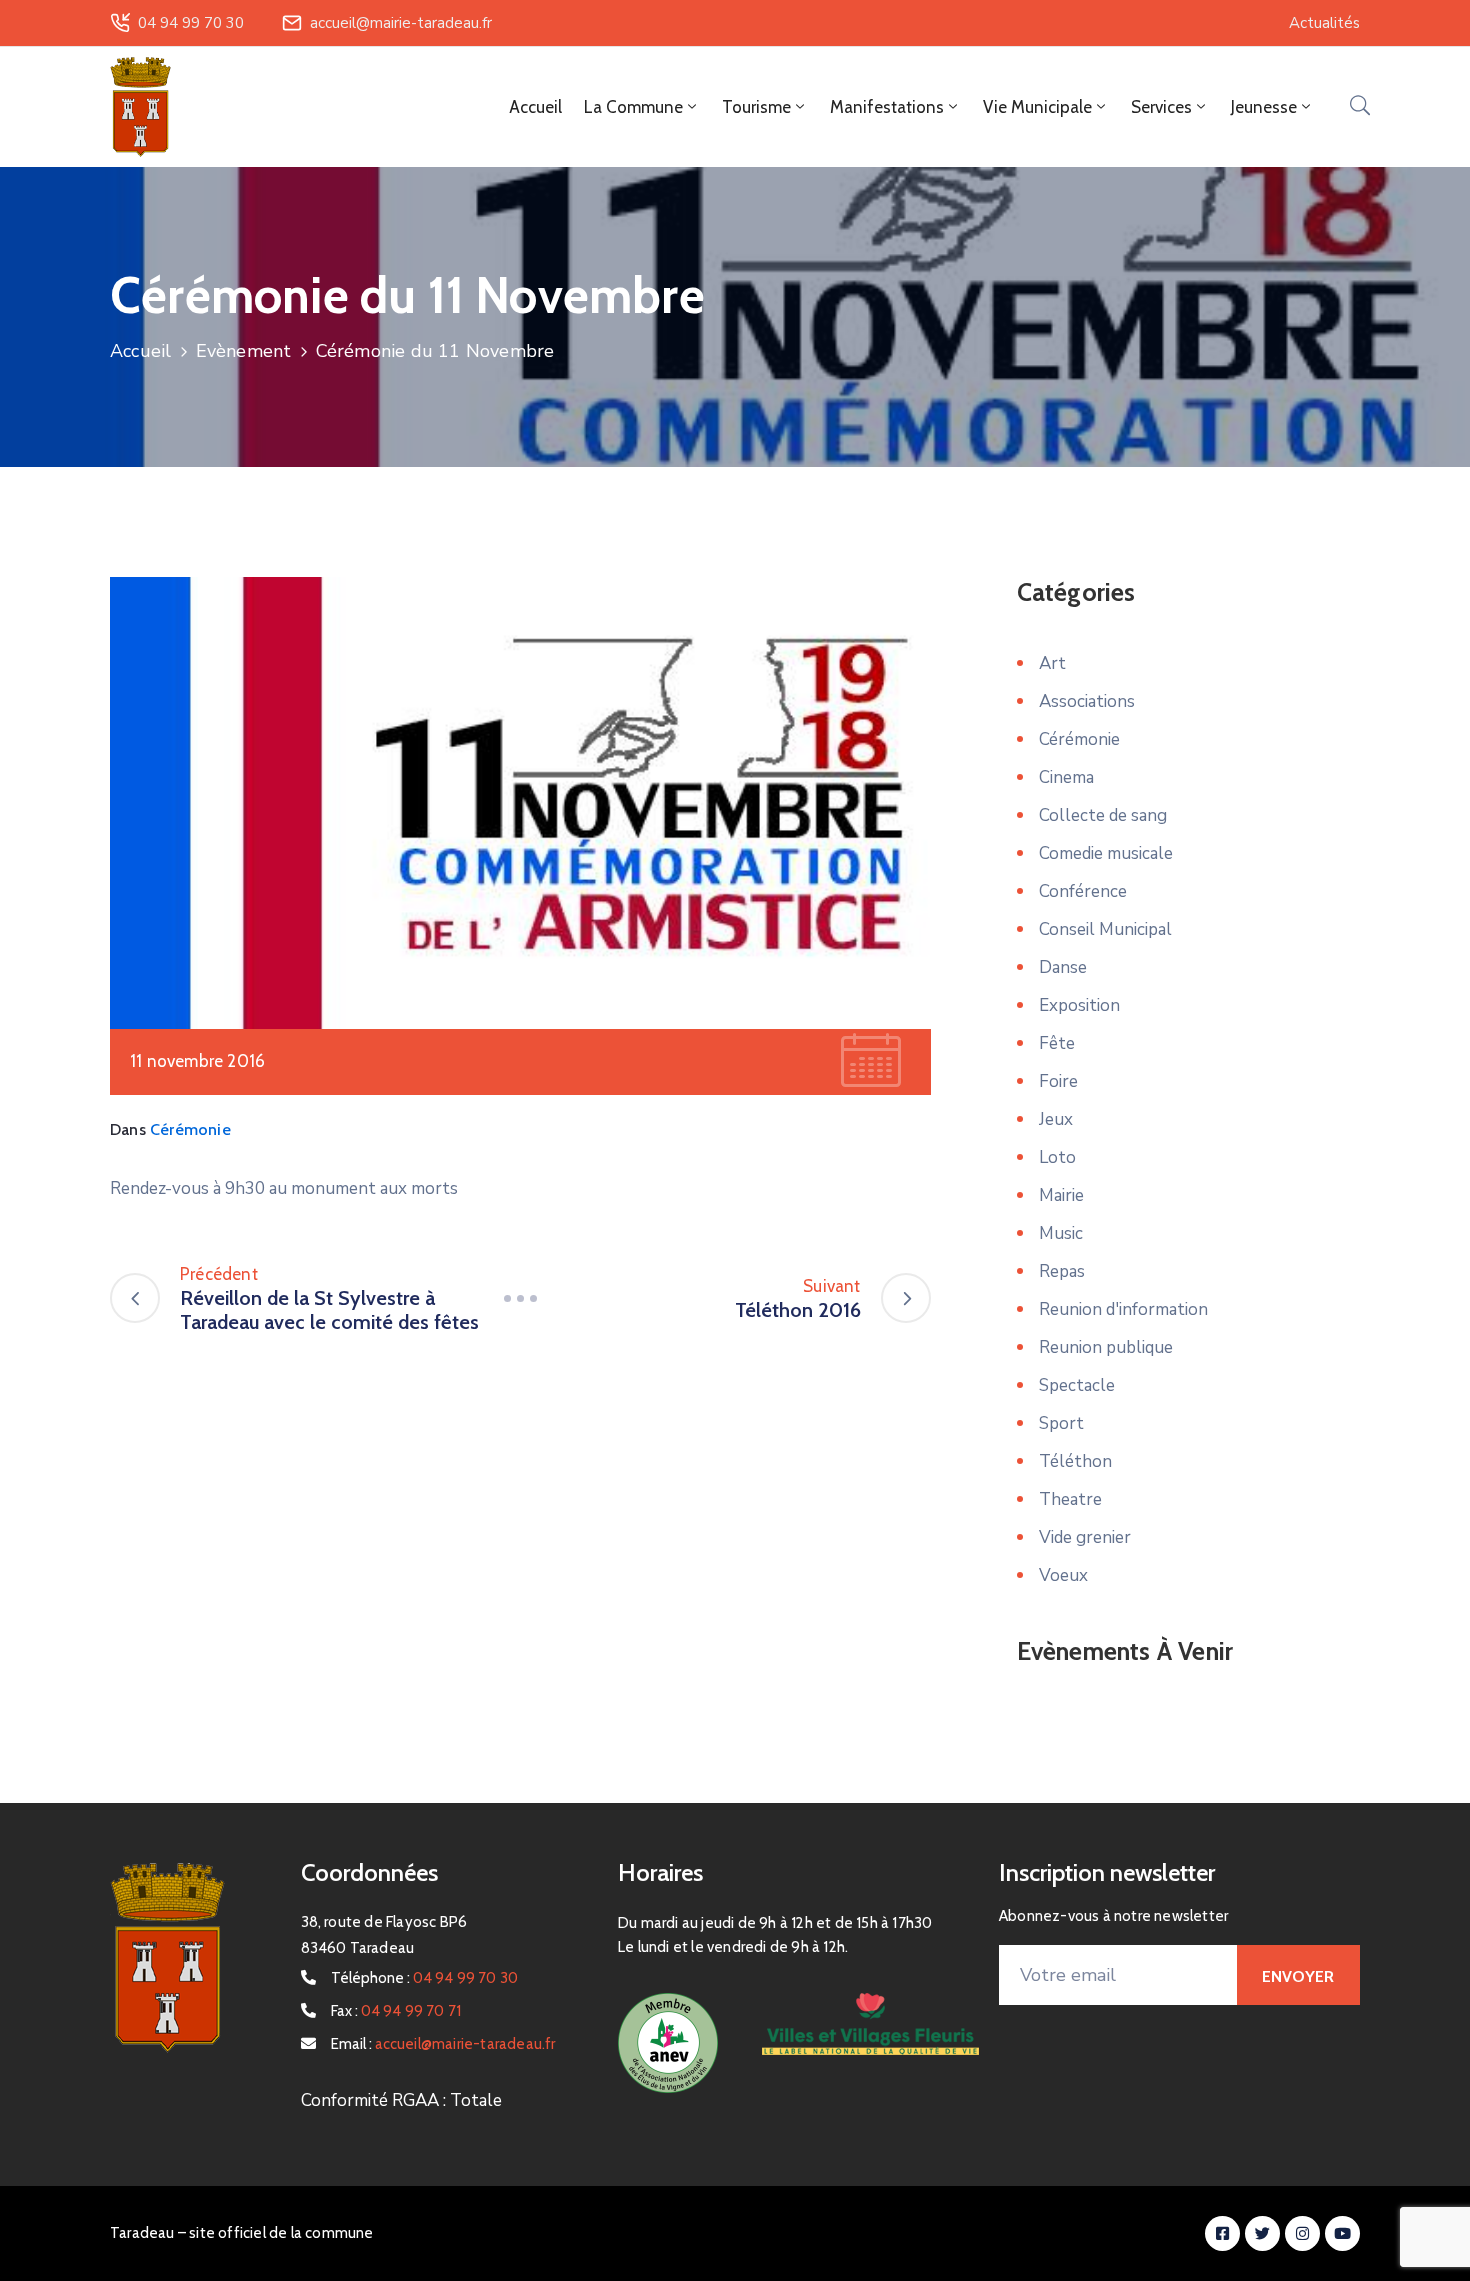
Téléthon (1075, 1461)
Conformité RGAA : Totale (401, 2100)
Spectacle (1077, 1385)
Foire (1058, 1081)
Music (1061, 1233)
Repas (1062, 1271)
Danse (1063, 967)
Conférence (1083, 891)
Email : (443, 2044)
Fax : (396, 2011)
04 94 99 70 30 (191, 23)
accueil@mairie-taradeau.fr (401, 23)
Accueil (535, 107)
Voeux (1063, 1575)
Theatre (1070, 1499)
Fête (1057, 1043)
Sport (1061, 1423)
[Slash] (520, 1298)
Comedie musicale (1106, 853)
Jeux (1056, 1119)
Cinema (1066, 777)
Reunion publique (1106, 1347)
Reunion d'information (1123, 1309)
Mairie (1061, 1195)
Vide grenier (1085, 1537)
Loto (1057, 1157)
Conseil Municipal (1105, 929)
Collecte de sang (1103, 815)
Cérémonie (190, 1129)
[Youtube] (1342, 2233)
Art (1052, 663)
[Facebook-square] (1222, 2233)
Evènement (244, 351)
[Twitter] (1262, 2233)
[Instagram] (1302, 2233)
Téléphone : (425, 1978)
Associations (1087, 701)
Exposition (1079, 1005)
